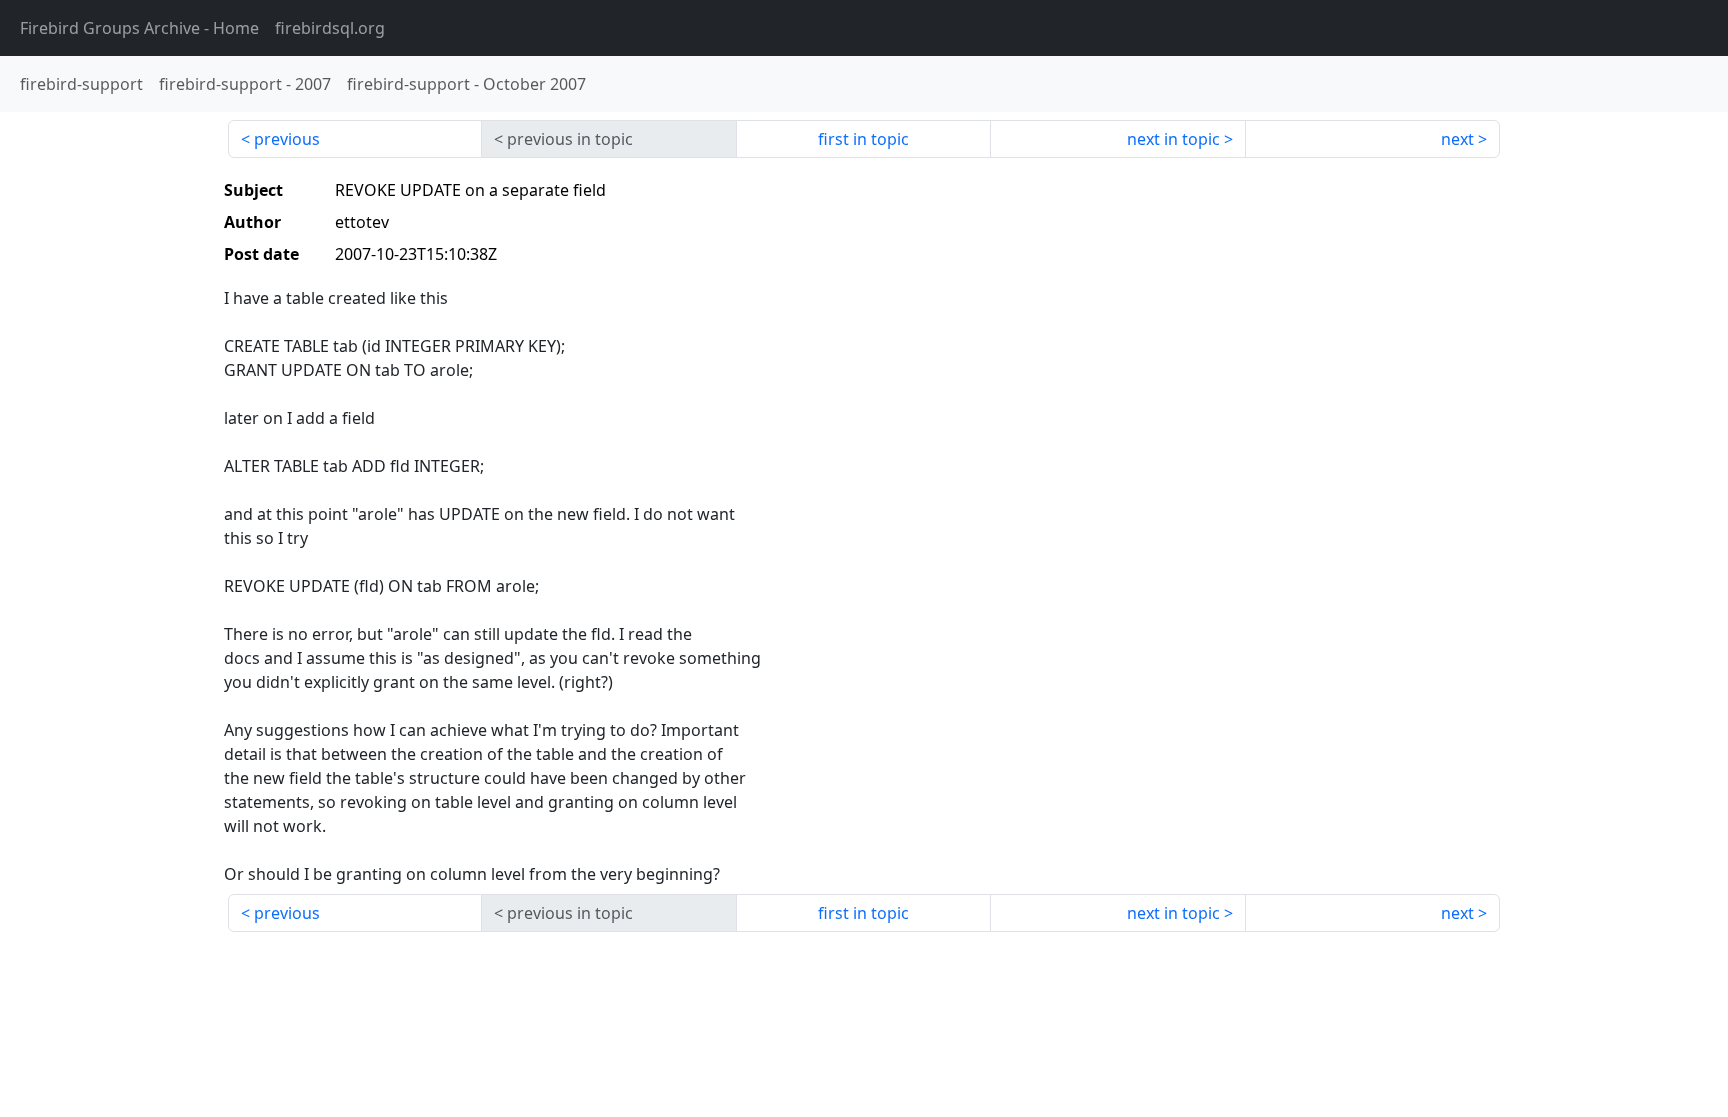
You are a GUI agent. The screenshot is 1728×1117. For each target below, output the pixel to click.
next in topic (1173, 139)
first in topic (863, 139)
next (1457, 139)
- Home (139, 28)
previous (287, 139)
